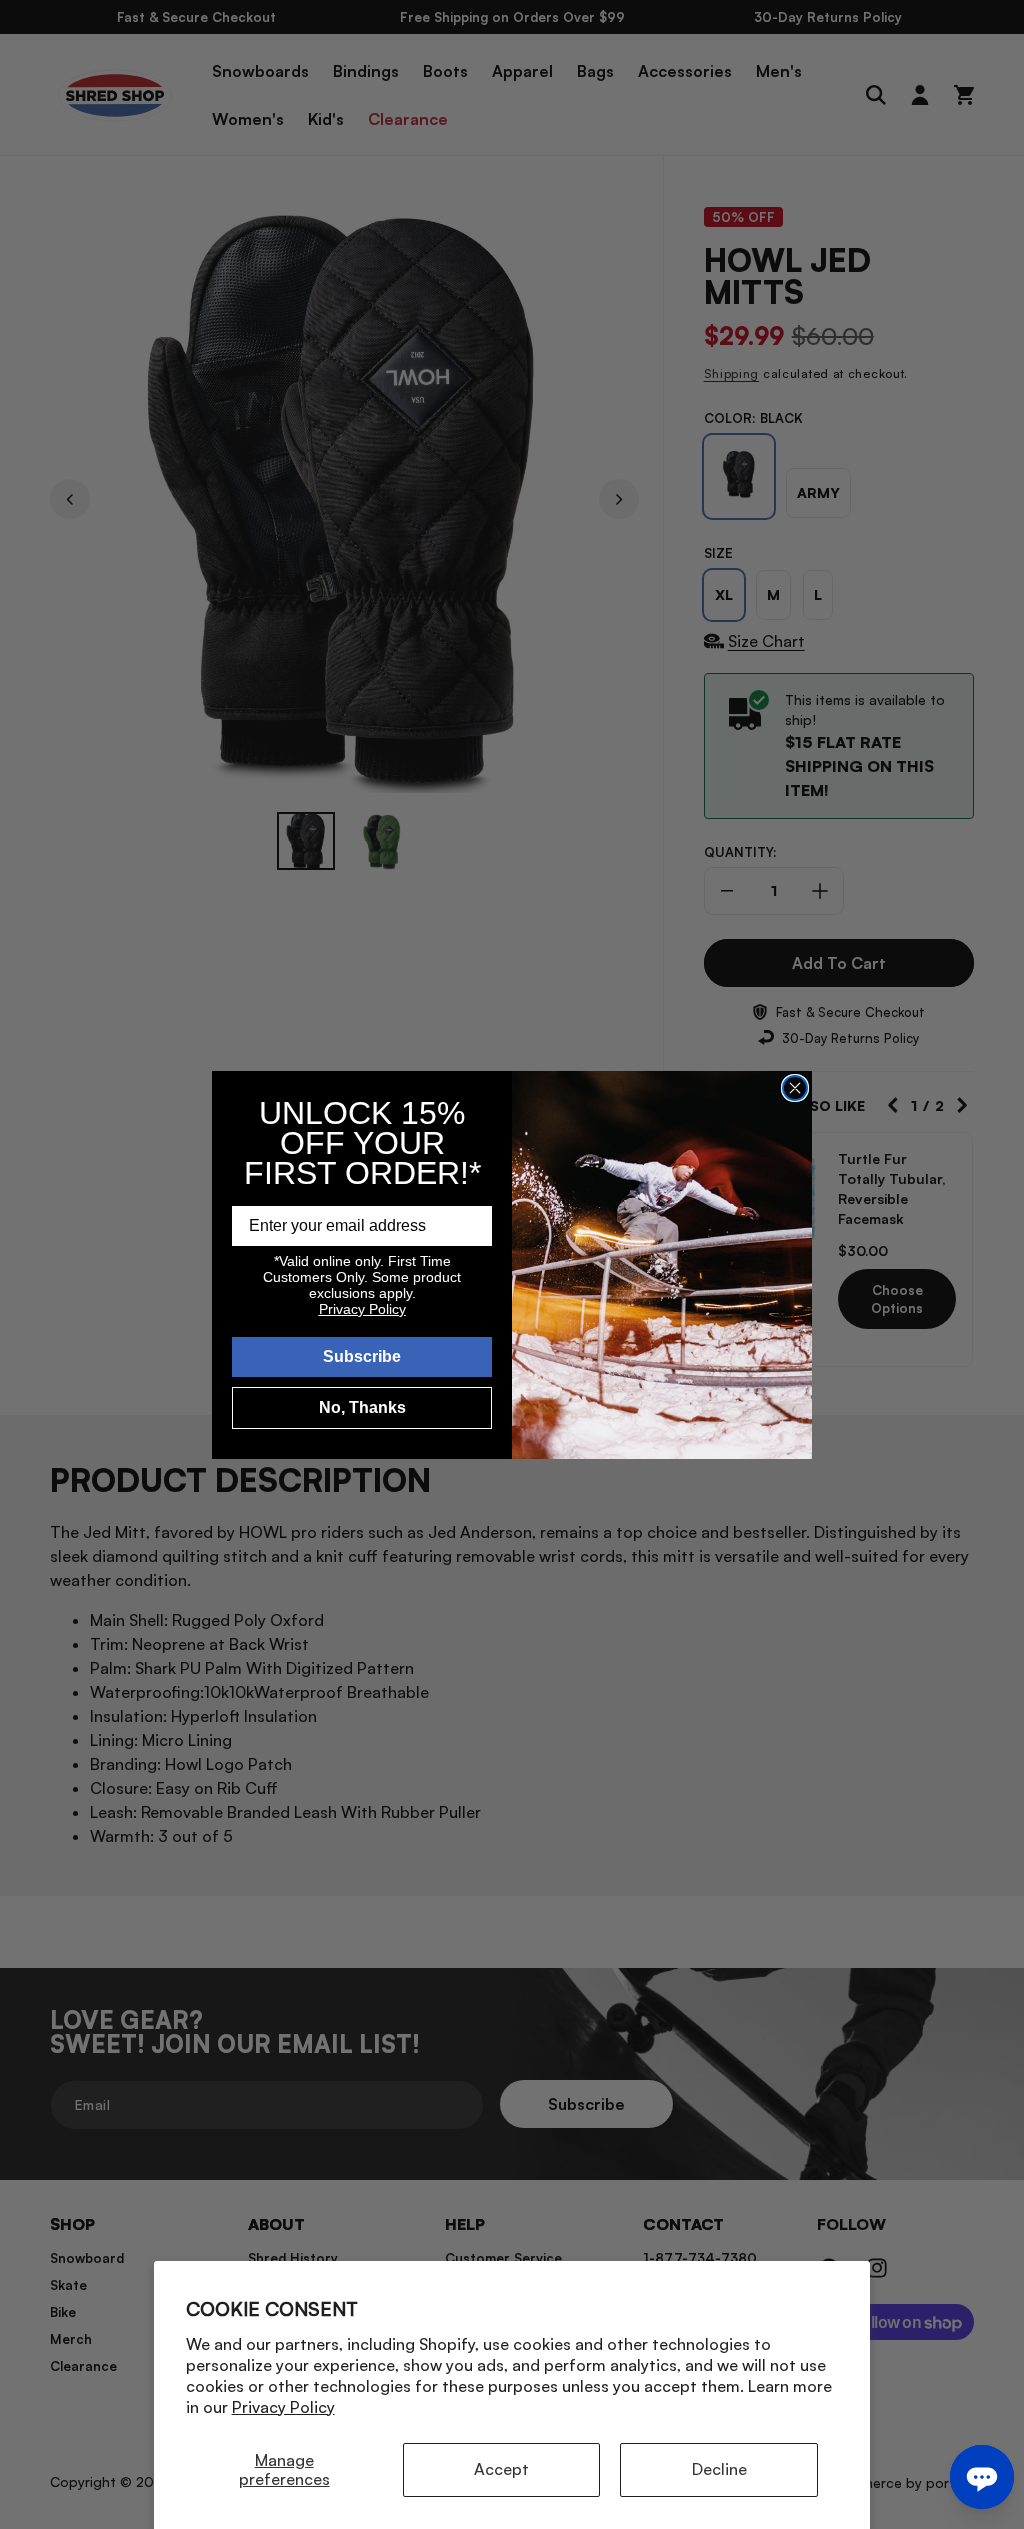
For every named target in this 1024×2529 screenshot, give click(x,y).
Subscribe (362, 1356)
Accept (501, 2469)
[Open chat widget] (982, 2477)
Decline (719, 2469)
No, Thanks (362, 1407)
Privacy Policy (283, 2407)
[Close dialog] (795, 1088)
